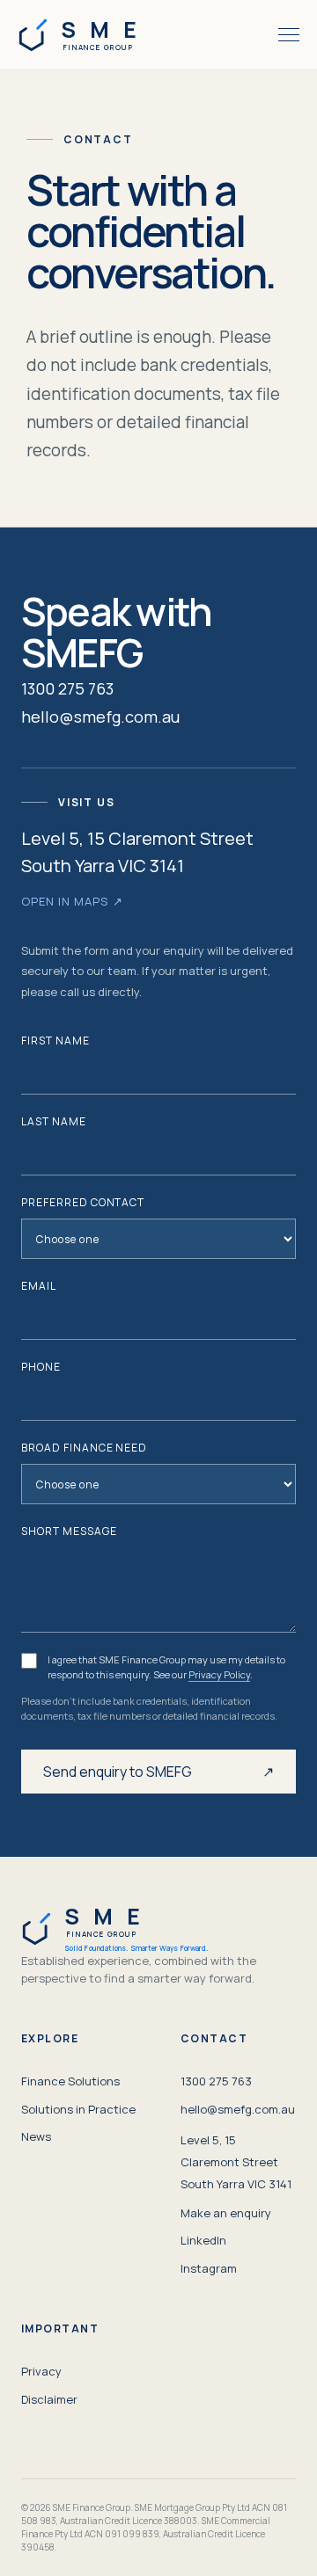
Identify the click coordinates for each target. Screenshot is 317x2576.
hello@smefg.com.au (100, 717)
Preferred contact (83, 1202)
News (36, 2136)
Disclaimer (49, 2399)
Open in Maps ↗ (72, 901)
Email (39, 1286)
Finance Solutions (70, 2081)
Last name (54, 1121)
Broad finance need (84, 1448)
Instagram (209, 2268)
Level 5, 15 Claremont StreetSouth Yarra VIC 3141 (236, 2162)
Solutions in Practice (78, 2109)
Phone (41, 1367)
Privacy (41, 2371)
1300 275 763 (67, 688)
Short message (69, 1531)
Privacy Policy (219, 1674)
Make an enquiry (226, 2213)
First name (55, 1041)
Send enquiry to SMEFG (158, 1772)
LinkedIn (203, 2240)
